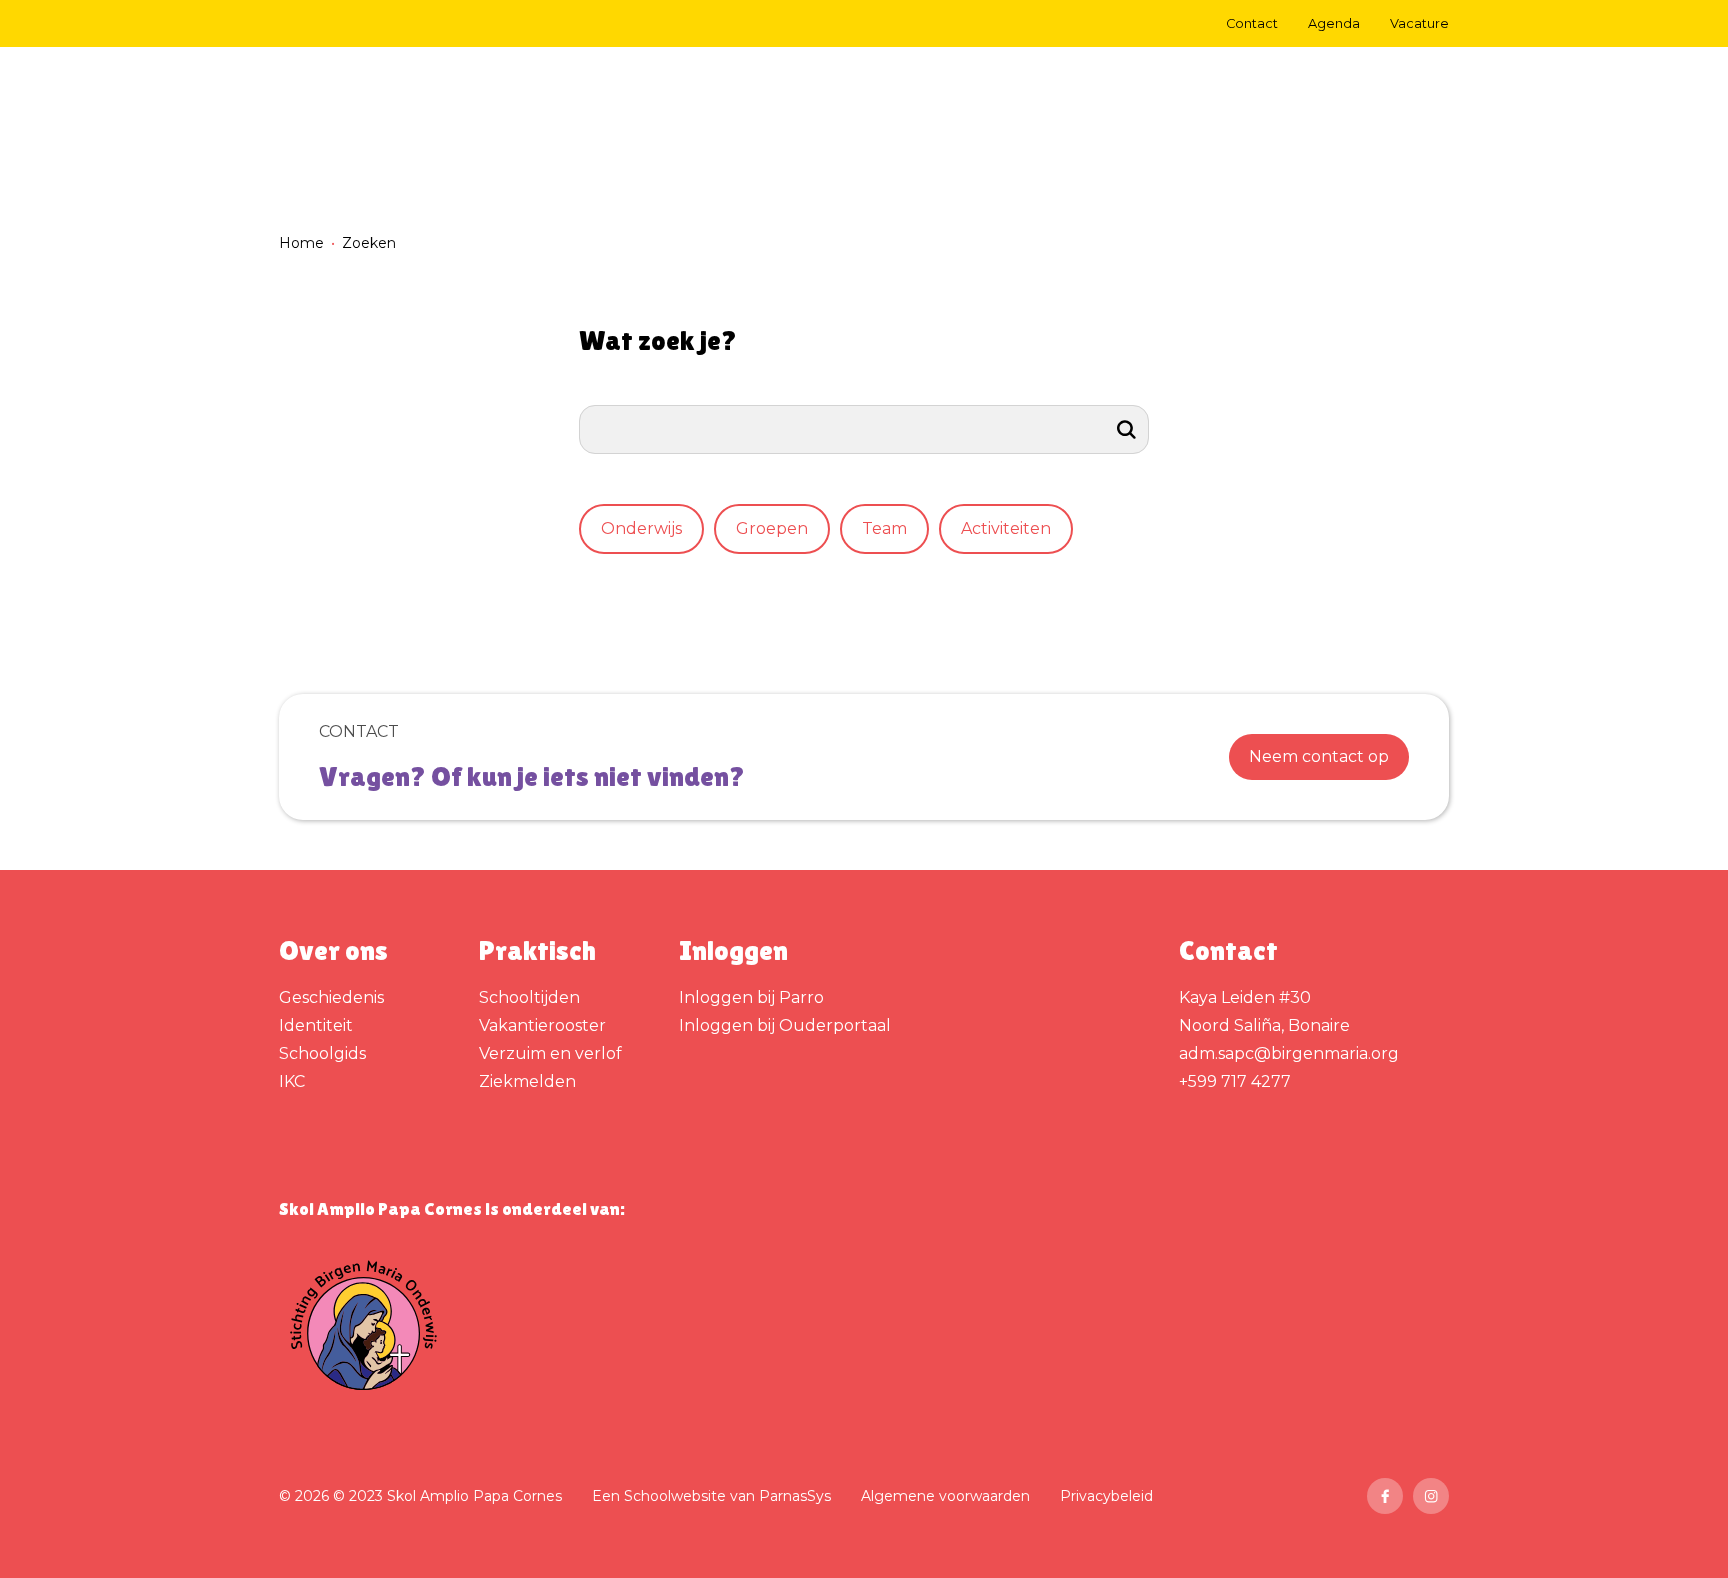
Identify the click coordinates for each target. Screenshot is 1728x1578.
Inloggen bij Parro (751, 997)
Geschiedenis (331, 997)
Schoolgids (322, 1053)
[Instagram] (1431, 1496)
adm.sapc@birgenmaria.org (1289, 1053)
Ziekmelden (527, 1081)
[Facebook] (1385, 1496)
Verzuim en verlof (550, 1053)
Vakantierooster (542, 1025)
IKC (292, 1081)
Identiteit (316, 1025)
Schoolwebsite (675, 1496)
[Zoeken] (1127, 429)
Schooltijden (529, 997)
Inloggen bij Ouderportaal (785, 1025)
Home (301, 243)
